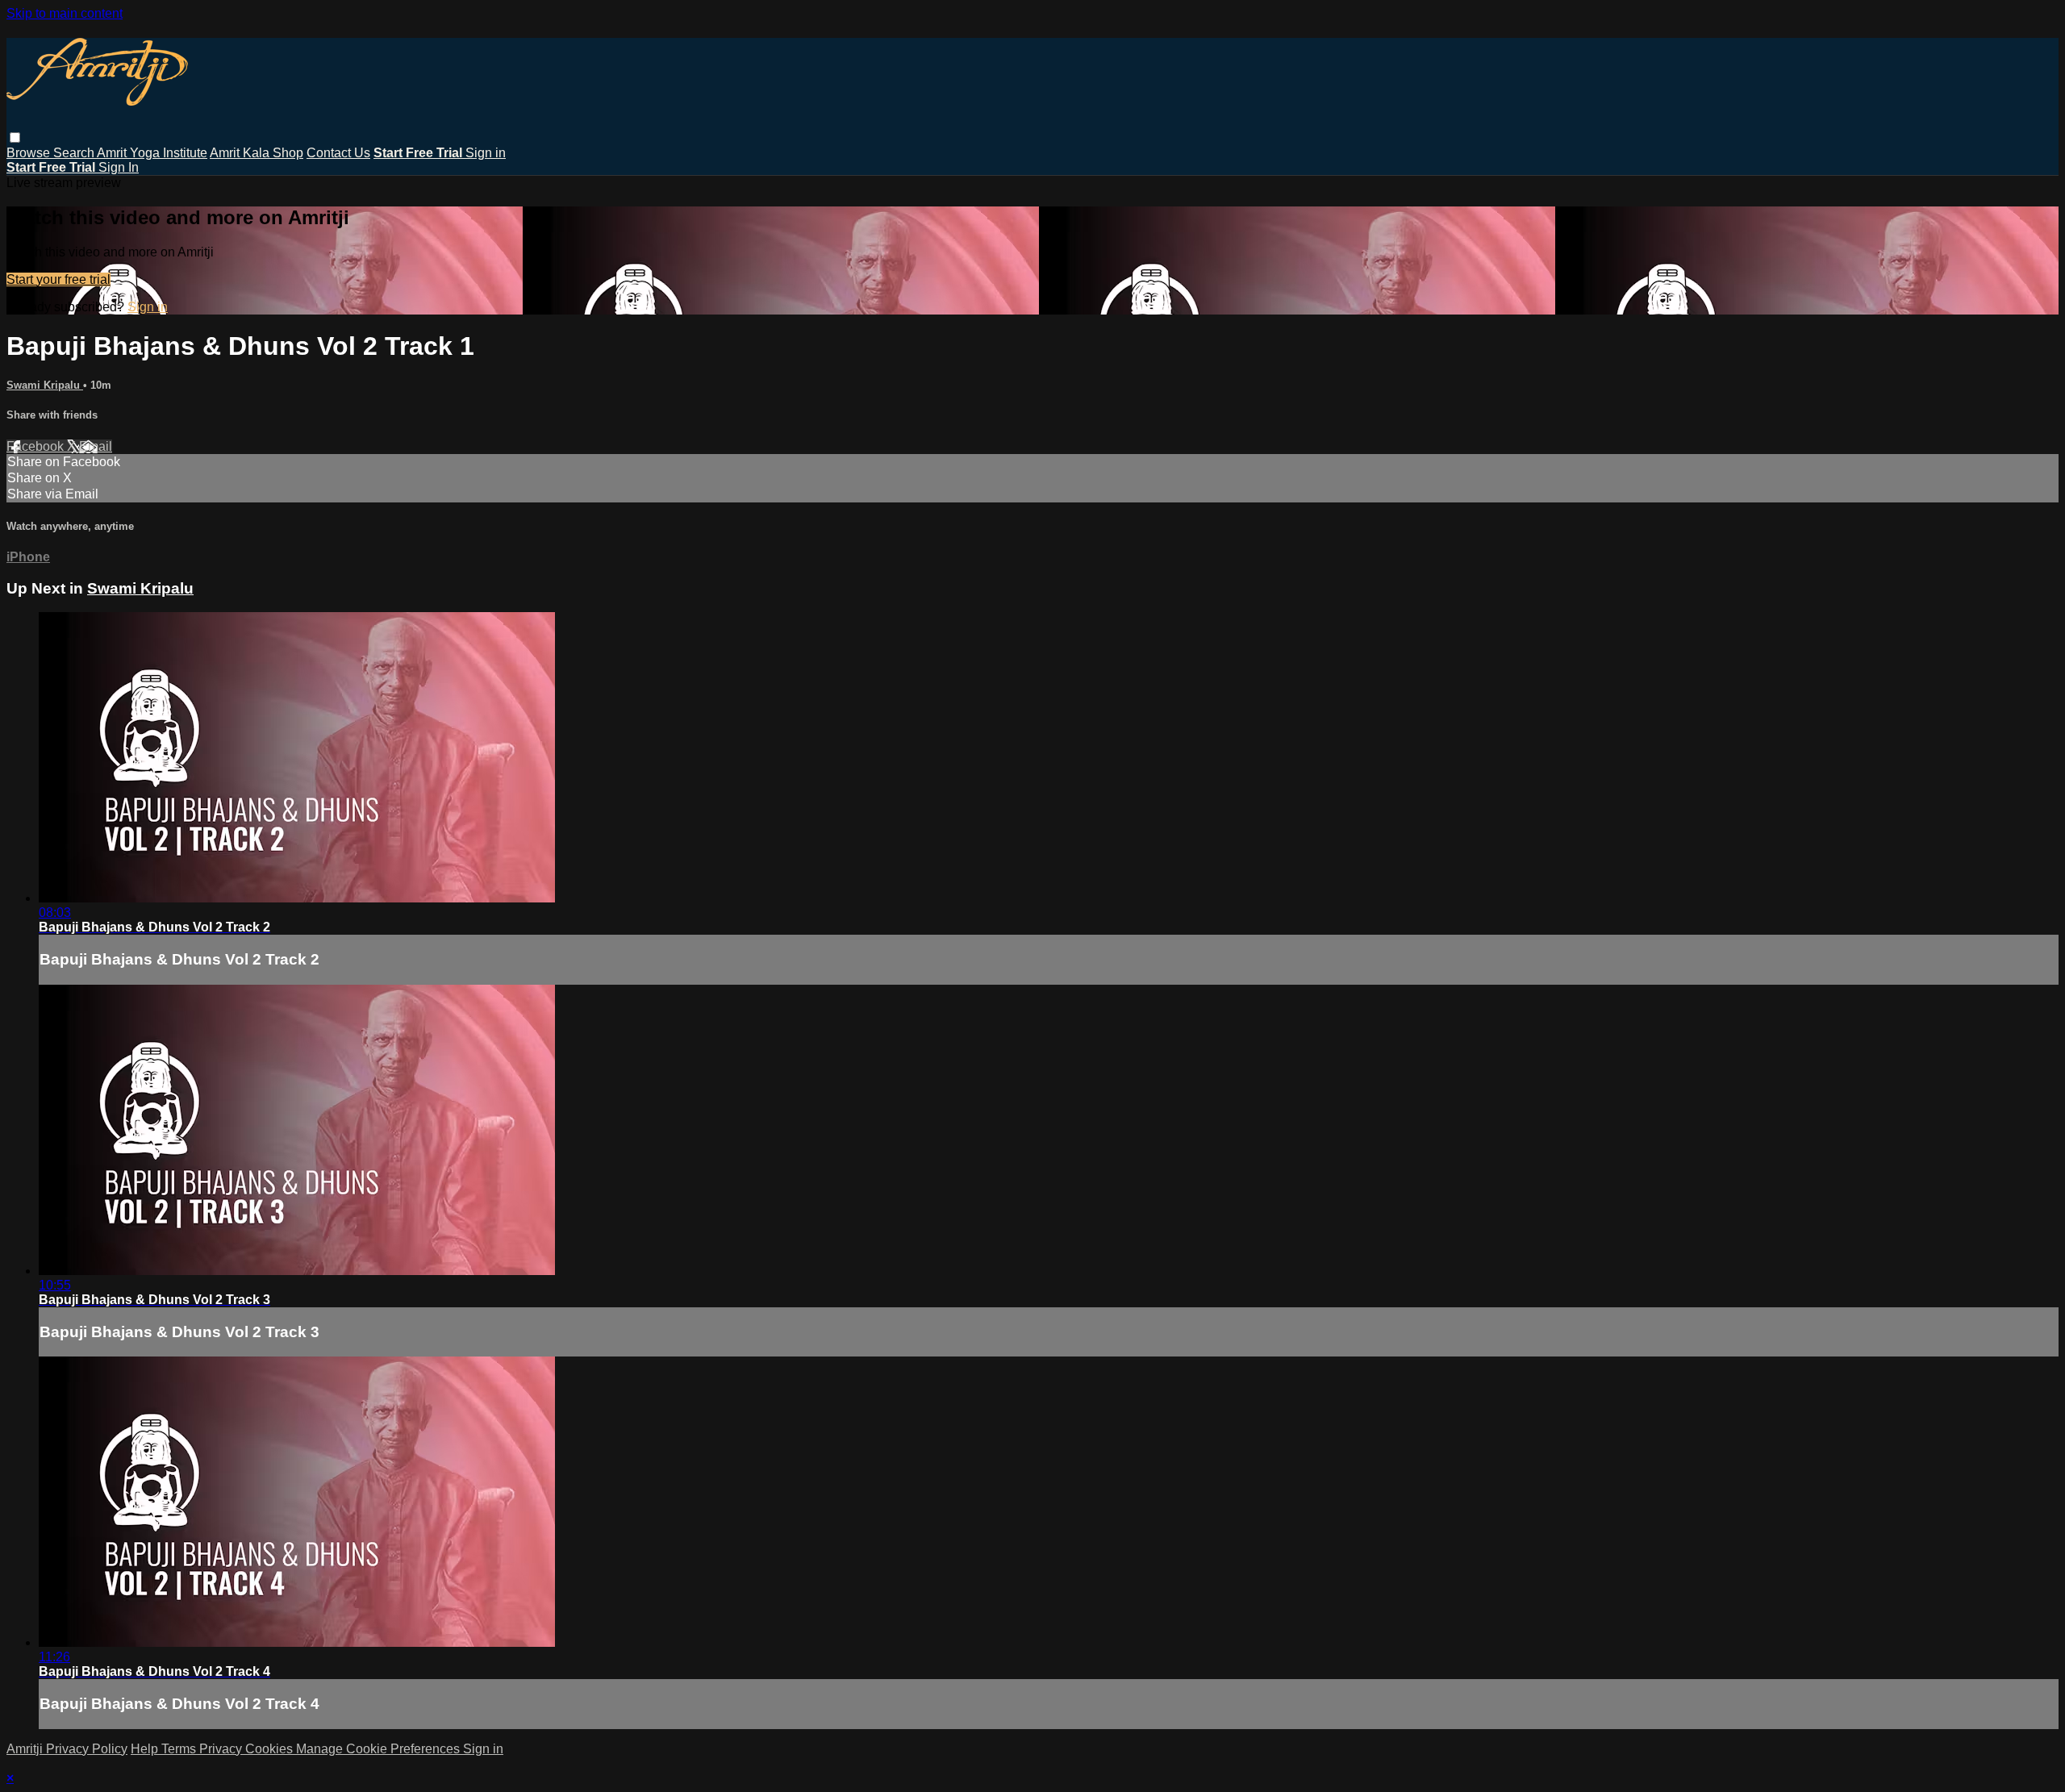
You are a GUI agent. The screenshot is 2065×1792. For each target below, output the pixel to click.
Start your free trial (58, 279)
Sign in (486, 153)
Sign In (119, 167)
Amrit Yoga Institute (152, 153)
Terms (180, 1749)
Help (146, 1749)
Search (75, 153)
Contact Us (338, 153)
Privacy (222, 1749)
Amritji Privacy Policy (67, 1749)
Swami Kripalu (45, 385)
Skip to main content (65, 13)
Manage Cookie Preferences (380, 1749)
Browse (30, 153)
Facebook (37, 446)
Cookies (271, 1749)
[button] (15, 138)
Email (96, 446)
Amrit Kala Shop (257, 153)
